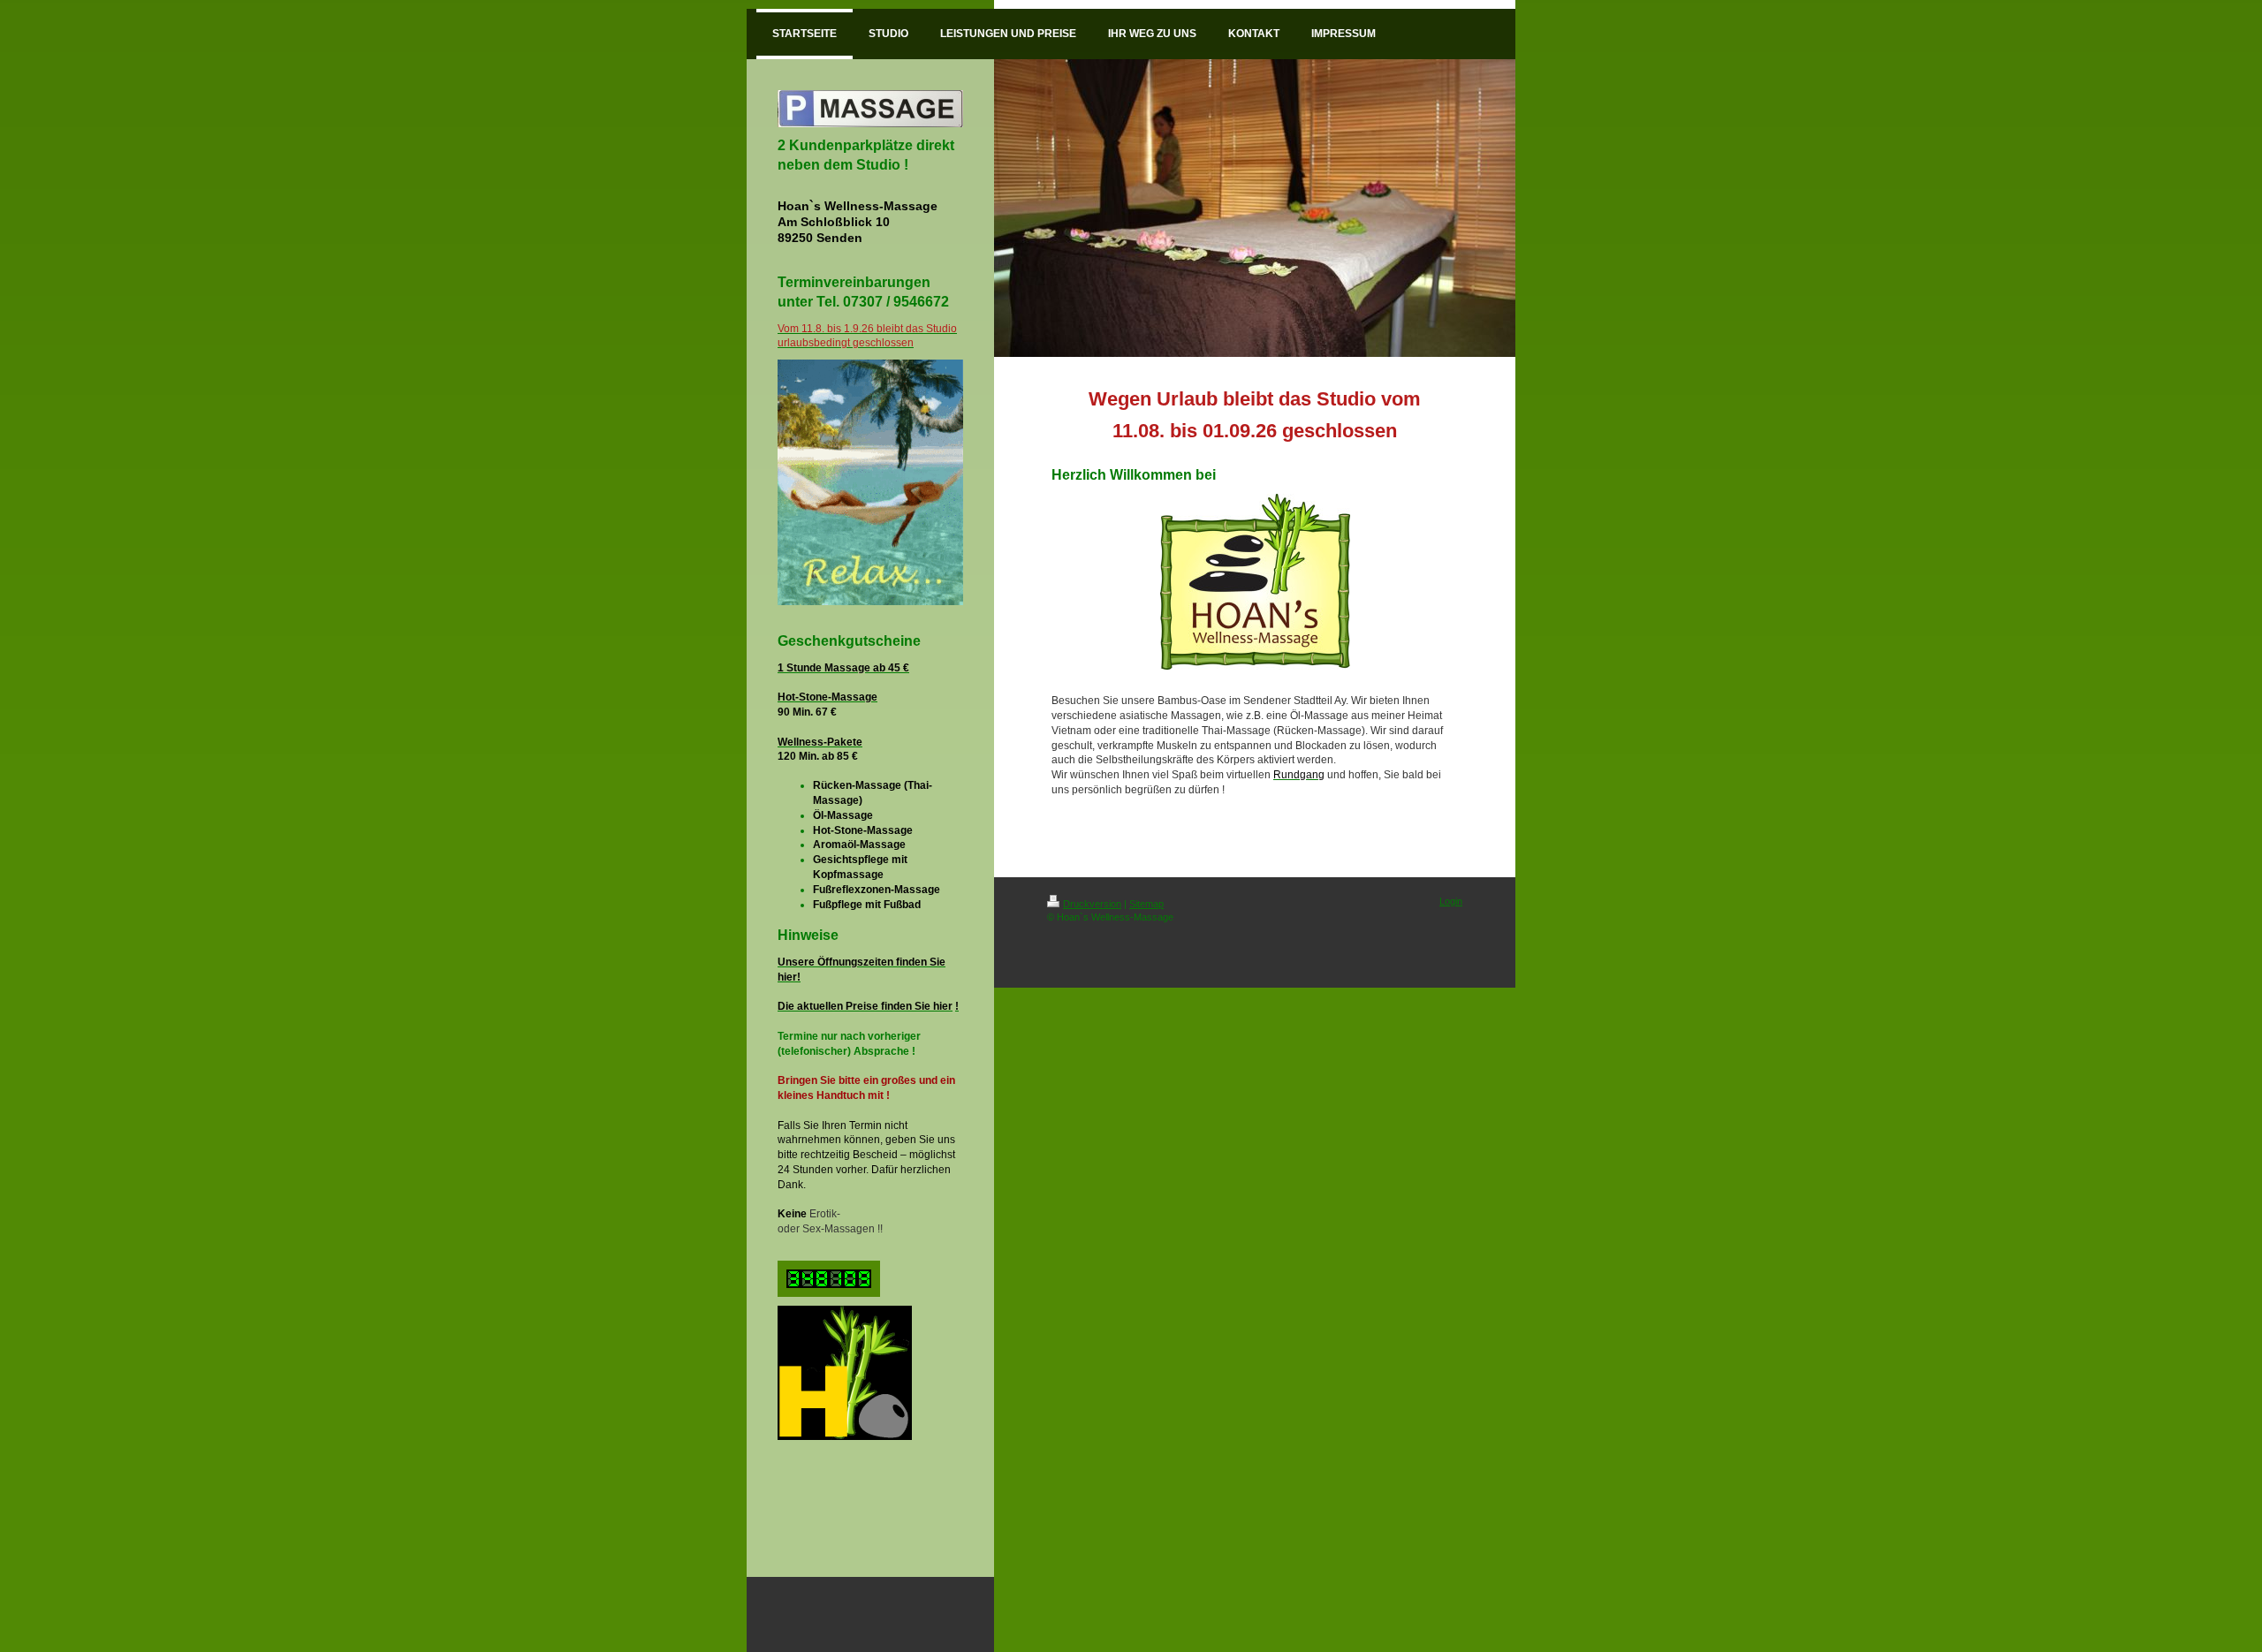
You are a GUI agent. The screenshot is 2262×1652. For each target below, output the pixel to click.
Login (1451, 901)
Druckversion (1092, 904)
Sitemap (1146, 904)
